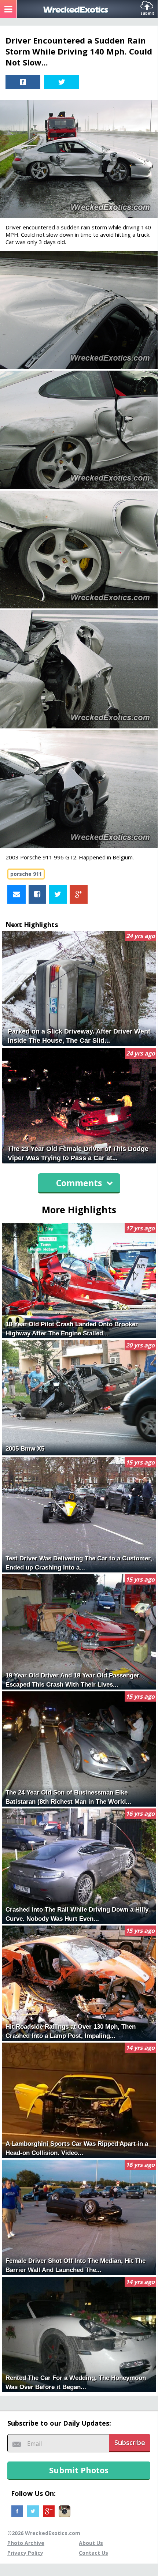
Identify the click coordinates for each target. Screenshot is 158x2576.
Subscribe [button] (130, 2442)
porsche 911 (26, 874)
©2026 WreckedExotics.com (44, 2533)
